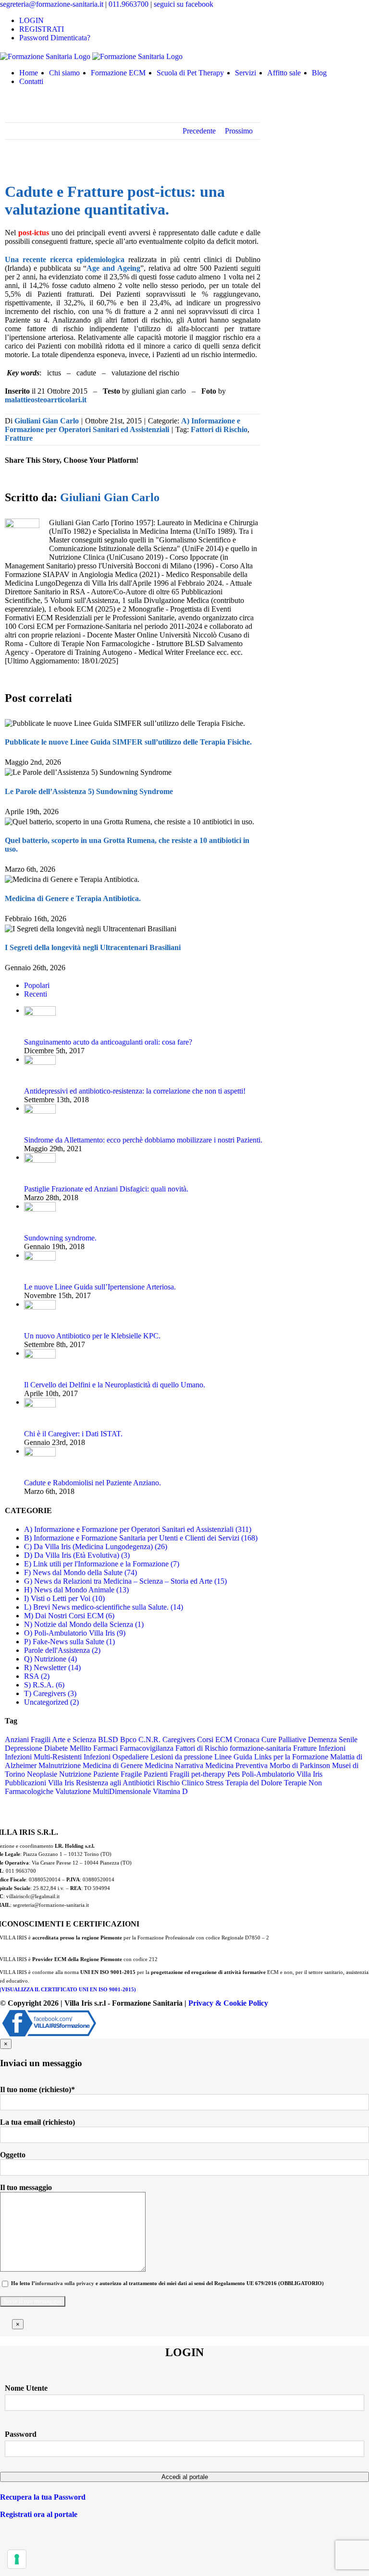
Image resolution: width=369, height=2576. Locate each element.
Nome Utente (26, 2388)
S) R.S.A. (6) (44, 1685)
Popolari (37, 985)
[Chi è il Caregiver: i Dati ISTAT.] (40, 1402)
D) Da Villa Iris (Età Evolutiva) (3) (77, 1555)
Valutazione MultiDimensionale (103, 1791)
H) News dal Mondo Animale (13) (76, 1590)
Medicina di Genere (113, 1765)
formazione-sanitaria (260, 1748)
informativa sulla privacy (65, 2283)
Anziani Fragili (28, 1739)
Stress (215, 1783)
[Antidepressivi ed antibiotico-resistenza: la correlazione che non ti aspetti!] (40, 1059)
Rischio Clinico (180, 1783)
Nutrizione (75, 1774)
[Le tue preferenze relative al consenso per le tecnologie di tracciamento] (17, 2559)
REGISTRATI (42, 29)
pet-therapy (208, 1774)
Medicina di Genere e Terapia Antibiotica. (73, 898)
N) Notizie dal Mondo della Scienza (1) (84, 1624)
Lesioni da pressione (181, 1757)
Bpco (128, 1739)
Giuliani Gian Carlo (47, 421)
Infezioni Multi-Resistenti (43, 1757)
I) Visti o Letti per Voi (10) (64, 1598)
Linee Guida (233, 1757)
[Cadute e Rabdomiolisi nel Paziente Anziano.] (40, 1451)
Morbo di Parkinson (300, 1765)
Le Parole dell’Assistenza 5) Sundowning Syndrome (89, 791)
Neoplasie (42, 1774)
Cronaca (247, 1739)
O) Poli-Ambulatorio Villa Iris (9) (75, 1633)
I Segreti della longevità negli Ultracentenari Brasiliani (93, 947)
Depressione (24, 1748)
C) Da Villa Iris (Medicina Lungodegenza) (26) (96, 1547)
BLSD (108, 1739)
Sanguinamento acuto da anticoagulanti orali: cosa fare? (108, 1042)
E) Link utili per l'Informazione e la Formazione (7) (102, 1564)
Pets (234, 1774)
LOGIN (31, 20)
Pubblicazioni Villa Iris (39, 1783)
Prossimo (239, 131)
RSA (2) (37, 1676)
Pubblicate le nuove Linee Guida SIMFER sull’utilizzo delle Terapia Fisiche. (128, 742)
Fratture (19, 438)
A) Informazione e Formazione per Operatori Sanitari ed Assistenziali (123, 425)
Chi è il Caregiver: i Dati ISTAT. (73, 1434)
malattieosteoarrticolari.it (46, 400)
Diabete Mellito (68, 1748)
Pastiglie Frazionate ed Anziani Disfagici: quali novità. (106, 1189)
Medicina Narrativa (174, 1765)
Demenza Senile (333, 1739)
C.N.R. (149, 1739)
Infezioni (332, 1748)
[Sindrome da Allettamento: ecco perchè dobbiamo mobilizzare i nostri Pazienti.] (40, 1108)
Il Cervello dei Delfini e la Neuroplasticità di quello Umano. (115, 1385)
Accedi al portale (185, 2477)
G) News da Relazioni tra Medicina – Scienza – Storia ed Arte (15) (125, 1581)
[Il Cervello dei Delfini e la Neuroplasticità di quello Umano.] (40, 1353)
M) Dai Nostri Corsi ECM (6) (69, 1616)
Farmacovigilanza (147, 1748)
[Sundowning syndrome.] (40, 1206)
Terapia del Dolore (254, 1783)
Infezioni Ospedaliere (116, 1757)
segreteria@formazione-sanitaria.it (52, 4)
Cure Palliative (284, 1739)
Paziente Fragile (117, 1774)
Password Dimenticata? (55, 38)
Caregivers (179, 1739)
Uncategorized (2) (51, 1702)
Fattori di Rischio (219, 429)
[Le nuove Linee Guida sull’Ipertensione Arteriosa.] (40, 1255)
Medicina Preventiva (236, 1765)
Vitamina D (170, 1791)
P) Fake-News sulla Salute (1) (69, 1642)
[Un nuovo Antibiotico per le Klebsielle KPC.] (40, 1304)
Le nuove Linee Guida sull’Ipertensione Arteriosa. (100, 1287)
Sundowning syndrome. (60, 1238)
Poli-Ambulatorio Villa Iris (282, 1774)
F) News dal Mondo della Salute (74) (80, 1572)
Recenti (36, 994)
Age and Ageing (113, 268)
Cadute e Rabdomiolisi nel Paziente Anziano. (92, 1483)
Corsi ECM (215, 1739)
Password (21, 2434)
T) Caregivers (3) (50, 1693)
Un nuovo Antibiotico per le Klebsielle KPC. (92, 1336)
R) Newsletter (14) (52, 1667)
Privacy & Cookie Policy (228, 2003)
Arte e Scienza (74, 1739)
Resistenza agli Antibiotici (115, 1783)
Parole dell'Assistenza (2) (62, 1650)
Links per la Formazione (291, 1757)
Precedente (199, 131)
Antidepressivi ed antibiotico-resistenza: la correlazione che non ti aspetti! (135, 1091)
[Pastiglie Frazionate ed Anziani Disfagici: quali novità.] (40, 1157)
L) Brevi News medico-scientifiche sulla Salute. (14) (104, 1607)
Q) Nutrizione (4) (50, 1659)
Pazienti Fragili (166, 1774)
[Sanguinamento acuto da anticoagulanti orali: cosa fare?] (40, 1010)
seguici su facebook (184, 4)
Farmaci (105, 1748)
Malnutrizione (60, 1765)
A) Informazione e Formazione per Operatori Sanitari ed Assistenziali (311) (138, 1529)
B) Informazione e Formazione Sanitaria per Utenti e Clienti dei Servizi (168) (141, 1538)
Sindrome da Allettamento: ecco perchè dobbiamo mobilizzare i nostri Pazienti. (143, 1140)
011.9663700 (129, 4)
